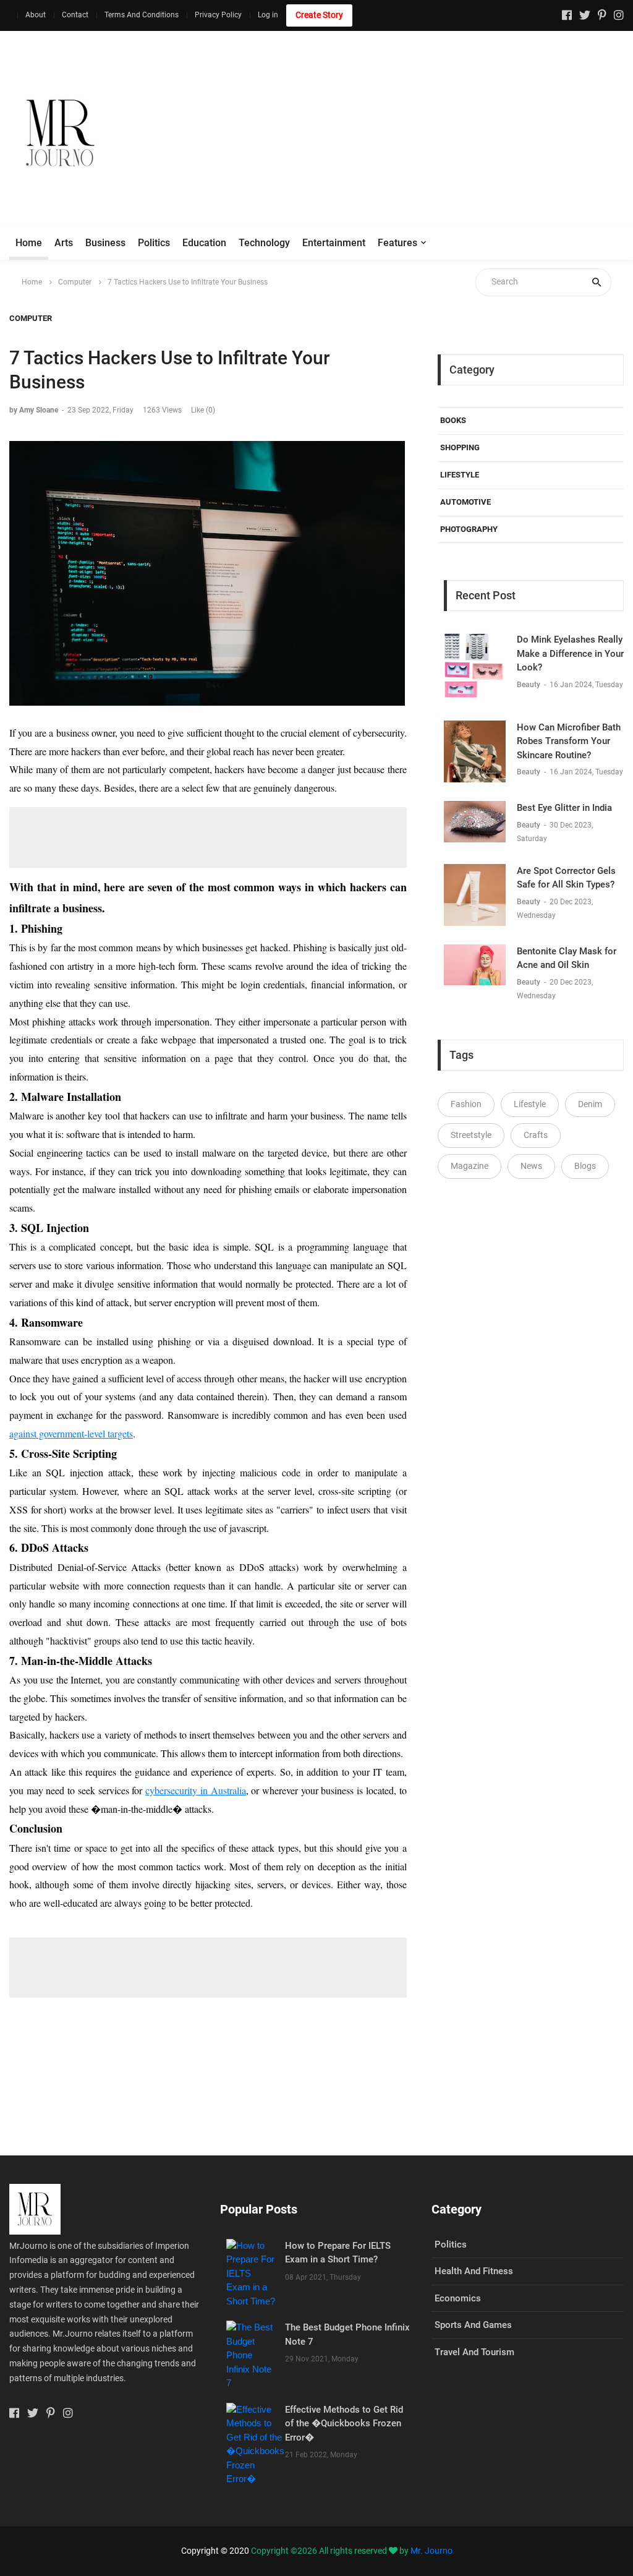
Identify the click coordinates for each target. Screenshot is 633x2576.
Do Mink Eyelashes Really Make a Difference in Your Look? (570, 653)
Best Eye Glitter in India (564, 808)
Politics (154, 243)
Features (397, 243)
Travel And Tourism (474, 2352)
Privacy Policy (218, 15)
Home (29, 243)
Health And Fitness (474, 2271)
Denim (590, 1104)
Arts (64, 243)
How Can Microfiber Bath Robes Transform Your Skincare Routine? (569, 741)
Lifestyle (460, 475)
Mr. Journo (431, 2551)
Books (453, 420)
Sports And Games (473, 2325)
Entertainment (334, 243)
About (36, 15)
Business (105, 243)
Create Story (319, 15)
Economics (458, 2298)
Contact (75, 15)
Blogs (585, 1166)
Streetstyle (471, 1135)
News (531, 1166)
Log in (268, 15)
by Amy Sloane (34, 410)
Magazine (469, 1166)
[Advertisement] (409, 133)
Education (204, 243)
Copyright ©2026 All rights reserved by (331, 2551)
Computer (75, 282)
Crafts (536, 1135)
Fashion (466, 1104)
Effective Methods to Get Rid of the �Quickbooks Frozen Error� (344, 2424)
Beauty (529, 685)
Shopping (460, 447)
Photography (469, 529)
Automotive (465, 502)
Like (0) (203, 410)
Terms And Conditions (142, 15)
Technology (264, 243)
